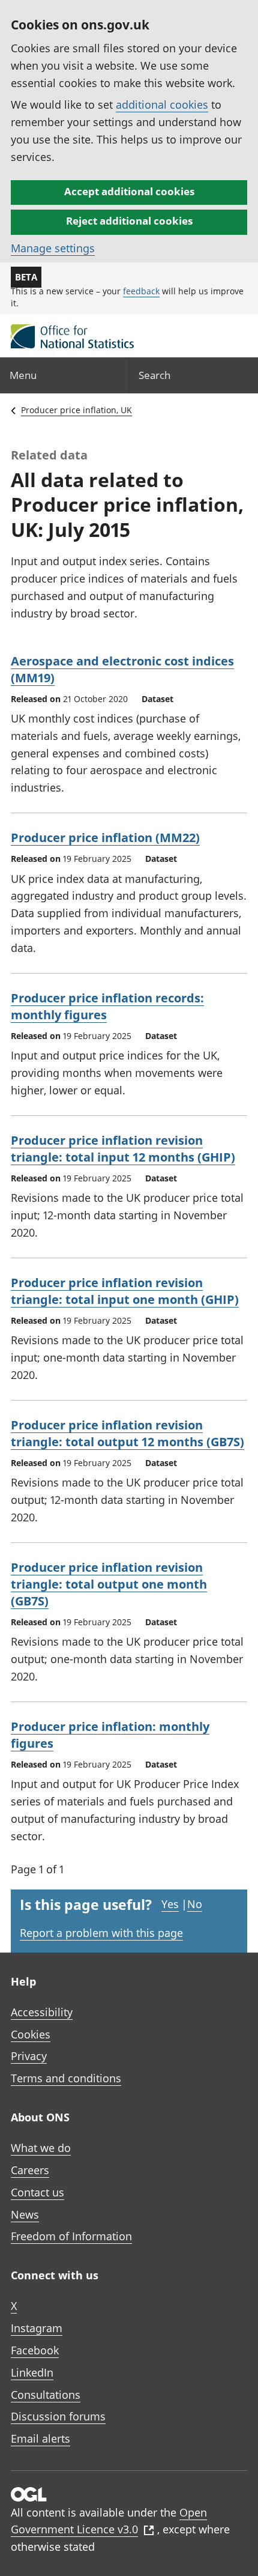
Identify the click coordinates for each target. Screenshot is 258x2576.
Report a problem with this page (101, 1933)
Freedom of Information (71, 2236)
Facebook (35, 2350)
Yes (170, 1904)
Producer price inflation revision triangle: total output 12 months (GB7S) (127, 1433)
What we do (41, 2148)
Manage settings (53, 248)
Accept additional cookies (129, 191)
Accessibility (42, 2012)
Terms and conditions (66, 2078)
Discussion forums (58, 2416)
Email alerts (40, 2438)
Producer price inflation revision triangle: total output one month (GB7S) (109, 1584)
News (25, 2214)
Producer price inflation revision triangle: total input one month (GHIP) (125, 1291)
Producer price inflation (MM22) (105, 838)
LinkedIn (32, 2372)
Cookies (31, 2034)
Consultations (46, 2395)
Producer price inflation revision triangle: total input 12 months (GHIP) (123, 1149)
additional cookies (162, 105)
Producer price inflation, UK (76, 410)
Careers (30, 2170)
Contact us (37, 2192)
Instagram (37, 2328)
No (195, 1904)
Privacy (29, 2056)
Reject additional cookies (129, 221)
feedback (141, 291)
